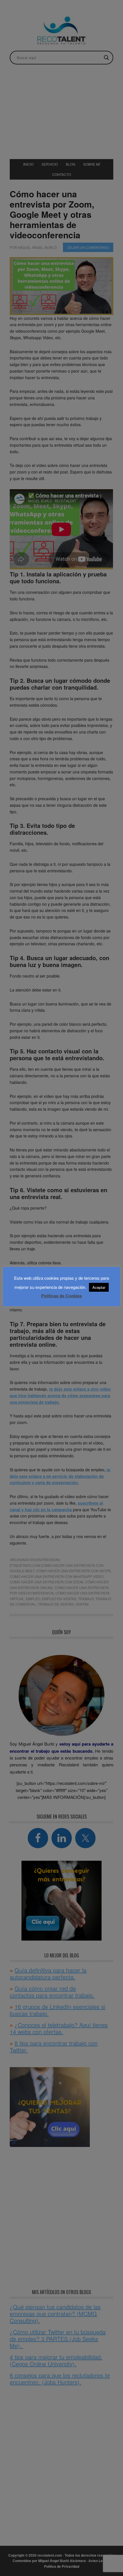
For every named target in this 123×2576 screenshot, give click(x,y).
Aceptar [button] (99, 1287)
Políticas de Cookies (61, 1296)
